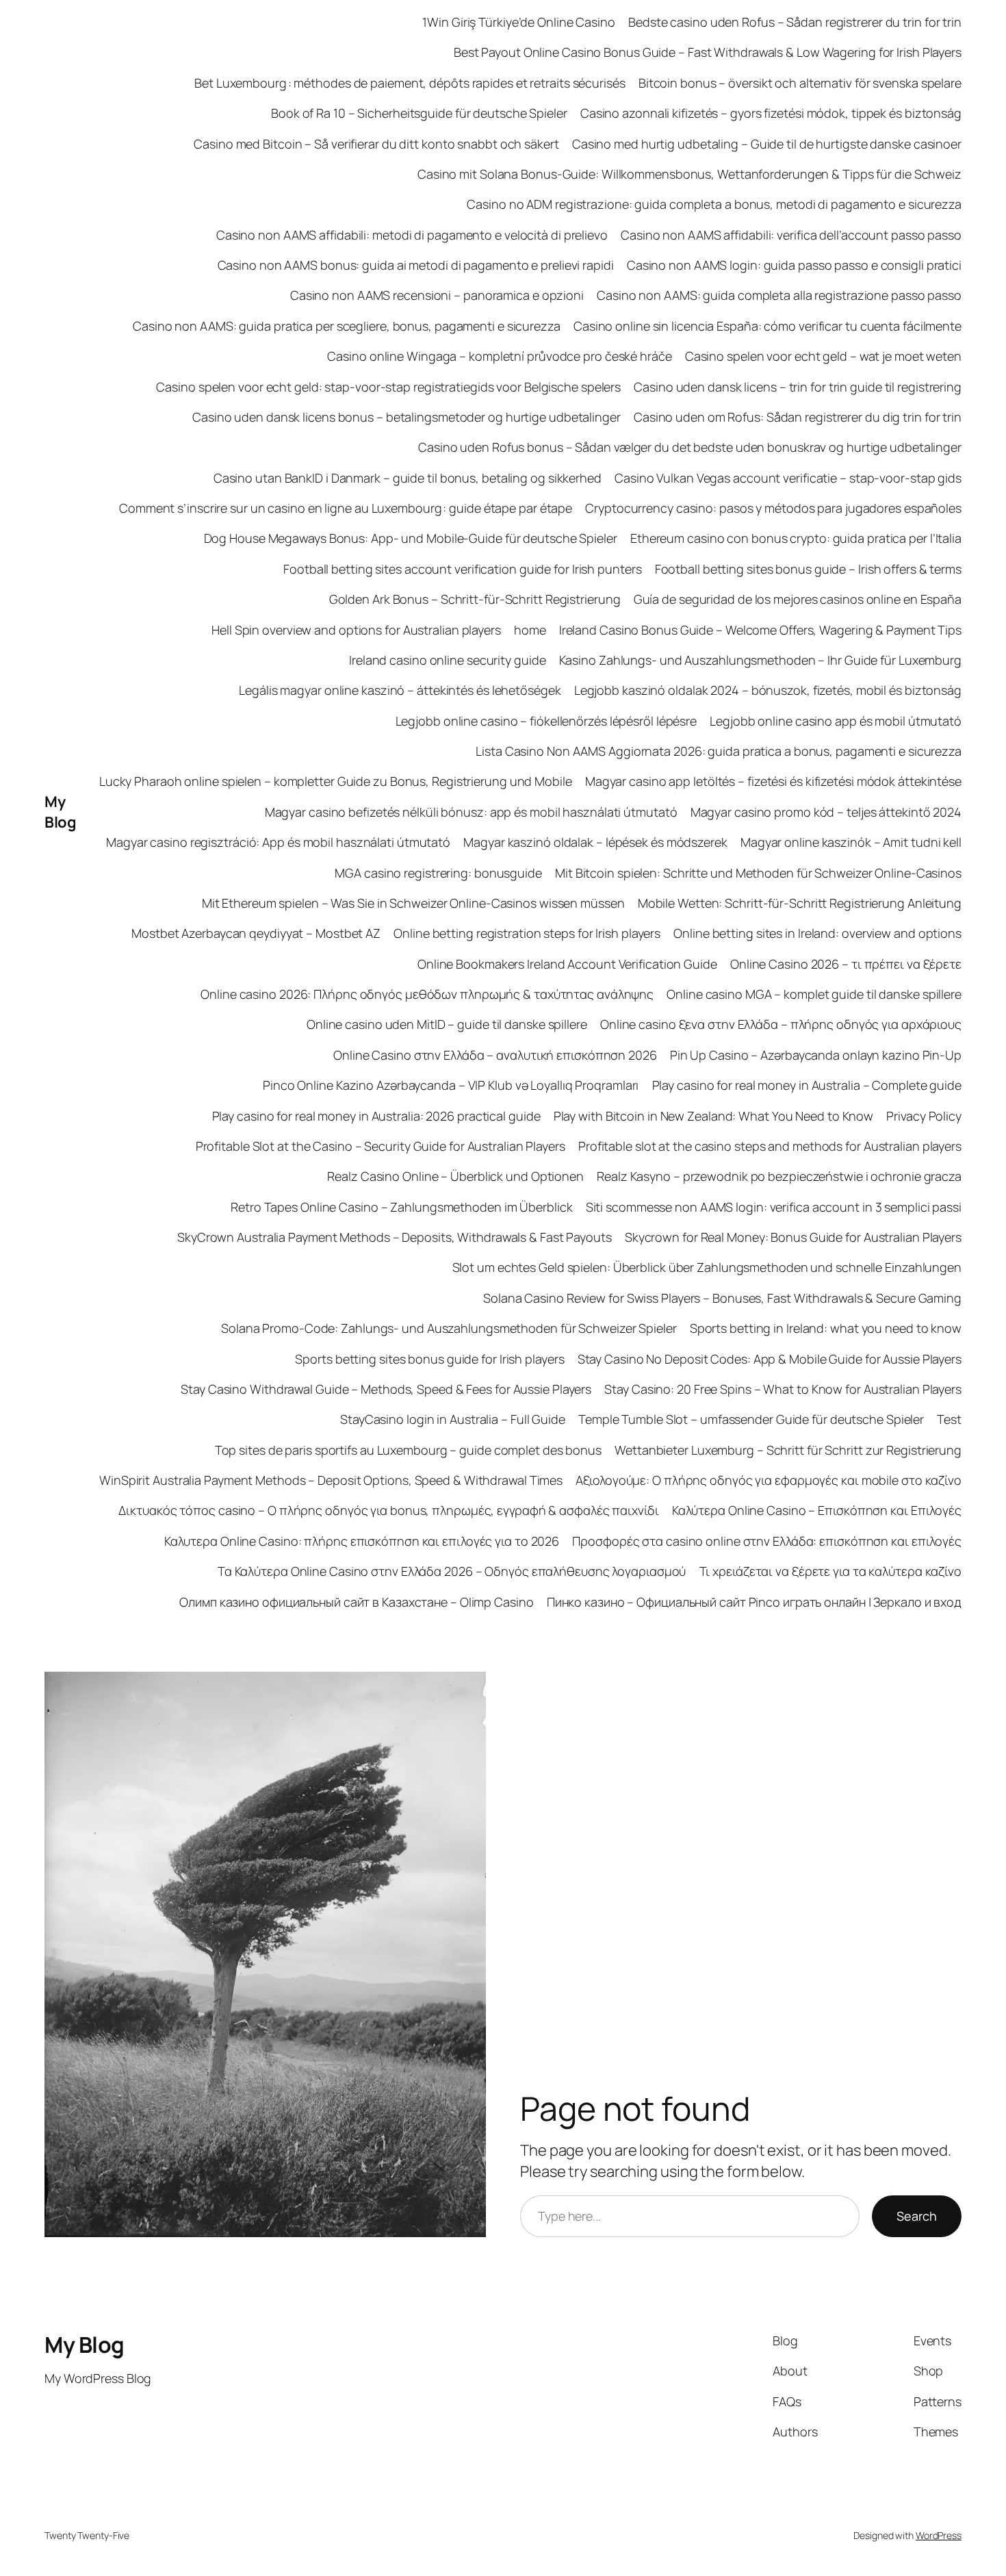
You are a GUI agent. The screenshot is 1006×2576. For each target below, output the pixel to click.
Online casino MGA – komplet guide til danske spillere (814, 994)
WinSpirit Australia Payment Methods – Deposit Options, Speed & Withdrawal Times (331, 1480)
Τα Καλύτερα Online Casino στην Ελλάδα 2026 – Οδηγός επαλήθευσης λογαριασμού (452, 1571)
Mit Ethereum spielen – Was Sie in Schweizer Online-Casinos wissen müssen (413, 903)
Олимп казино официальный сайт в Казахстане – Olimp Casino (356, 1602)
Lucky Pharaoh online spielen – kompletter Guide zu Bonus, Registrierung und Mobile (336, 781)
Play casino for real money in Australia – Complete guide (807, 1085)
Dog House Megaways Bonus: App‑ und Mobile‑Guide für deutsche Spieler (411, 538)
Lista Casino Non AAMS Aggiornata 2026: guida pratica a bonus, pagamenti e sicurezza (719, 751)
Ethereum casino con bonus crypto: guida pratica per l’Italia (796, 538)
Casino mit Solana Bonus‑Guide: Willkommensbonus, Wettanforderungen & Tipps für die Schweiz (689, 174)
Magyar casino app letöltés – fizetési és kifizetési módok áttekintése (773, 781)
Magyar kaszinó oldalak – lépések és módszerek (595, 842)
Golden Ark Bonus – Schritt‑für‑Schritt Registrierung (475, 599)
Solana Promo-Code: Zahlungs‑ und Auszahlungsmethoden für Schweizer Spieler (449, 1328)
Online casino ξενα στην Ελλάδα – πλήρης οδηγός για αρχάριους (781, 1024)
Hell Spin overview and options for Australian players (356, 630)
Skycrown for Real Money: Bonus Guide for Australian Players (793, 1237)
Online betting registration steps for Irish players (527, 933)
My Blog (60, 812)
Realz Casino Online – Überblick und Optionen (455, 1176)
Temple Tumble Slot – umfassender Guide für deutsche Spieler (751, 1419)
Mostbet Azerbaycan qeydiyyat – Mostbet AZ (256, 933)
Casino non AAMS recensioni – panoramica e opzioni (437, 295)
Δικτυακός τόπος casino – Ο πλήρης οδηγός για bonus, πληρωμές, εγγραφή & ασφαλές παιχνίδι (388, 1510)
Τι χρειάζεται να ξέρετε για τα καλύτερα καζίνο (830, 1571)
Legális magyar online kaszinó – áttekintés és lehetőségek (400, 690)
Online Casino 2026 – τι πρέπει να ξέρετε (846, 964)
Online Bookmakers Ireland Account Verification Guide (567, 964)
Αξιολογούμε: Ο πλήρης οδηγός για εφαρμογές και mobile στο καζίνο (769, 1480)
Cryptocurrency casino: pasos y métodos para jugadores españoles (773, 508)
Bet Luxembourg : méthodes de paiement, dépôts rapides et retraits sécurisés (410, 83)
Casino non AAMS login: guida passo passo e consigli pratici (794, 265)
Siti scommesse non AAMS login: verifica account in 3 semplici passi (774, 1207)
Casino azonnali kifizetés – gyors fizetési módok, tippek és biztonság (771, 113)
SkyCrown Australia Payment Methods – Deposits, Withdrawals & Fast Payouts (395, 1237)
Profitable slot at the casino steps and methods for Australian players (770, 1146)
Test (949, 1419)
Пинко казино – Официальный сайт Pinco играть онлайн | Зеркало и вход (754, 1602)
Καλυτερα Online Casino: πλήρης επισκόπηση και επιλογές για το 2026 (362, 1541)
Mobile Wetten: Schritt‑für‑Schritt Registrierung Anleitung (800, 903)
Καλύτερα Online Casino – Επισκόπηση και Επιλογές (817, 1510)
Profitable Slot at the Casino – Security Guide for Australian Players (381, 1146)
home (530, 630)
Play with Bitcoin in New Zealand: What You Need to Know (714, 1116)
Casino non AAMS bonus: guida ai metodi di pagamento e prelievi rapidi (416, 265)
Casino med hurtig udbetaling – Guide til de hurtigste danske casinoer (767, 144)
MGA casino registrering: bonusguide (438, 873)
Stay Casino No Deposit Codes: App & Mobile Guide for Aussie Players (770, 1359)
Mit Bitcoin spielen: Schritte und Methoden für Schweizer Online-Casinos (758, 873)
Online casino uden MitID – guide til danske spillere (447, 1024)
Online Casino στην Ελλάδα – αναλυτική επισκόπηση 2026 (495, 1055)
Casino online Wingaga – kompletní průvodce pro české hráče (499, 356)
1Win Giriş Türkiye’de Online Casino (519, 22)
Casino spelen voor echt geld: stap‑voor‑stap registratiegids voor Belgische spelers (388, 387)
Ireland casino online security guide (447, 660)
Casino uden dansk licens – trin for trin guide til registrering (798, 387)
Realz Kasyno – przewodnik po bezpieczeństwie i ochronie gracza (779, 1176)
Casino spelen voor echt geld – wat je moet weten (823, 356)
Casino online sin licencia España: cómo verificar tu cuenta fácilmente (768, 326)
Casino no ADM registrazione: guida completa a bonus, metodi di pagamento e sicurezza (714, 204)
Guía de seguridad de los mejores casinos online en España (798, 599)
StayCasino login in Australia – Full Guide (453, 1419)
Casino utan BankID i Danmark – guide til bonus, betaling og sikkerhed (408, 478)
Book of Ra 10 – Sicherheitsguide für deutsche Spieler (419, 113)
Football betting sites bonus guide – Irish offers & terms (808, 569)
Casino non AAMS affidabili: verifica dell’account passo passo (791, 235)
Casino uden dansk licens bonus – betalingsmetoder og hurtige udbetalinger (407, 417)
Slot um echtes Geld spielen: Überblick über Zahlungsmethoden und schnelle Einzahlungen (707, 1267)
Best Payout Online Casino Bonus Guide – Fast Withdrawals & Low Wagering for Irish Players (708, 52)
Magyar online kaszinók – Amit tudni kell (851, 842)
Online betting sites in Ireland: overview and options (817, 933)
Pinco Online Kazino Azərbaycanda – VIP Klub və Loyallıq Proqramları (451, 1085)
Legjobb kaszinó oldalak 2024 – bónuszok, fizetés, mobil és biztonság (768, 690)
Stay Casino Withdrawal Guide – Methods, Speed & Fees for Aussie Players (386, 1389)
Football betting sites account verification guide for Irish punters (462, 569)
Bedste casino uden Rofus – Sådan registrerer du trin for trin (795, 22)
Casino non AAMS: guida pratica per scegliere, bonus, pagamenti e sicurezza (347, 326)
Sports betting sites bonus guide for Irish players (429, 1359)
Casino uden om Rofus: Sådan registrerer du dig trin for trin (798, 417)
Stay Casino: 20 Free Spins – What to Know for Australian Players (783, 1389)
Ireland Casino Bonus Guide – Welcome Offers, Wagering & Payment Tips (760, 630)
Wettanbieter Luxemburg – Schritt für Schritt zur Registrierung (788, 1450)
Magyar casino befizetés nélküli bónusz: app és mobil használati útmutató (471, 812)
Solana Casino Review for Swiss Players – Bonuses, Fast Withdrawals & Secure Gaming (722, 1298)
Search (917, 2216)
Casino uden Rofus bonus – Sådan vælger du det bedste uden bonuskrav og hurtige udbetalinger (690, 447)
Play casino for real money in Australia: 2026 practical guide (376, 1116)
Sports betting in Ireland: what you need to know (826, 1328)
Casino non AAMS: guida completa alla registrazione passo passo (779, 295)
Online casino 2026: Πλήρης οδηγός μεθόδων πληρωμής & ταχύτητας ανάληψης (427, 994)
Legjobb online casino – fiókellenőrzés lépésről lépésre (546, 721)
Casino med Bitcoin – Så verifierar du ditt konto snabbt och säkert (376, 144)
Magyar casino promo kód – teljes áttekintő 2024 (826, 812)
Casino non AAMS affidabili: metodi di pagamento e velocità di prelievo (412, 235)
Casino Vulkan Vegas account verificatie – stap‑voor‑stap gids (788, 478)
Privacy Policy (924, 1116)
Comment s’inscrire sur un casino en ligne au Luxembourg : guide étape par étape (346, 508)
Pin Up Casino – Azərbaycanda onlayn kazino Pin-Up (816, 1055)
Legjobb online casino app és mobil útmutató (836, 721)
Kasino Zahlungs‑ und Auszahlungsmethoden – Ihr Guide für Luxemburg (760, 660)
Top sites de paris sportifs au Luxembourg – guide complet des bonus (408, 1450)
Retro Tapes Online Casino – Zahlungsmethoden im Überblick (401, 1207)
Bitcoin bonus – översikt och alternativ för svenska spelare (800, 83)
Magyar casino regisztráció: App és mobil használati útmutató (278, 842)
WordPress (939, 2535)
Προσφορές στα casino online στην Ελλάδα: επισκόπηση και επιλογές (767, 1541)
